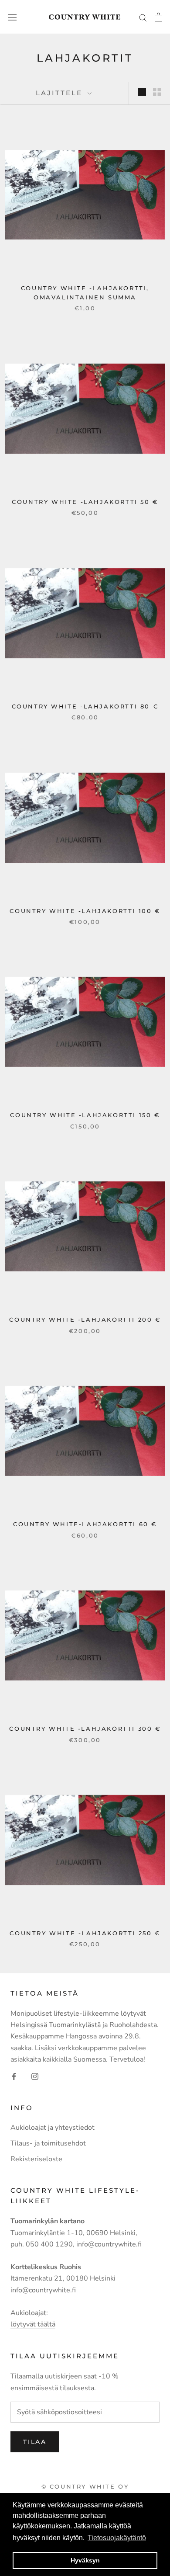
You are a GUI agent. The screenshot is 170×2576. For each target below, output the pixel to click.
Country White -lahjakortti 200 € (85, 1319)
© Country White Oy (85, 2486)
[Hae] (143, 17)
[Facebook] (14, 2076)
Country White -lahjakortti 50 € (85, 502)
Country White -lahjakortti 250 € (85, 1933)
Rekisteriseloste (36, 2159)
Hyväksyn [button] (85, 2560)
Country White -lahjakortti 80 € (85, 706)
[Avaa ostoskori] (158, 17)
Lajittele (61, 93)
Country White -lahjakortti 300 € (85, 1729)
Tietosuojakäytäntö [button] (117, 2538)
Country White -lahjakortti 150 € (85, 1115)
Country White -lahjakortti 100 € (85, 911)
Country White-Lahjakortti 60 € (85, 1524)
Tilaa (35, 2442)
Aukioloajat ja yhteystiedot (53, 2128)
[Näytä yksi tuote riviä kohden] (142, 92)
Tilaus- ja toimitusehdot (48, 2143)
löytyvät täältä (33, 2324)
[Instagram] (35, 2076)
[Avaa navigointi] (12, 17)
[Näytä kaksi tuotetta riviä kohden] (157, 92)
